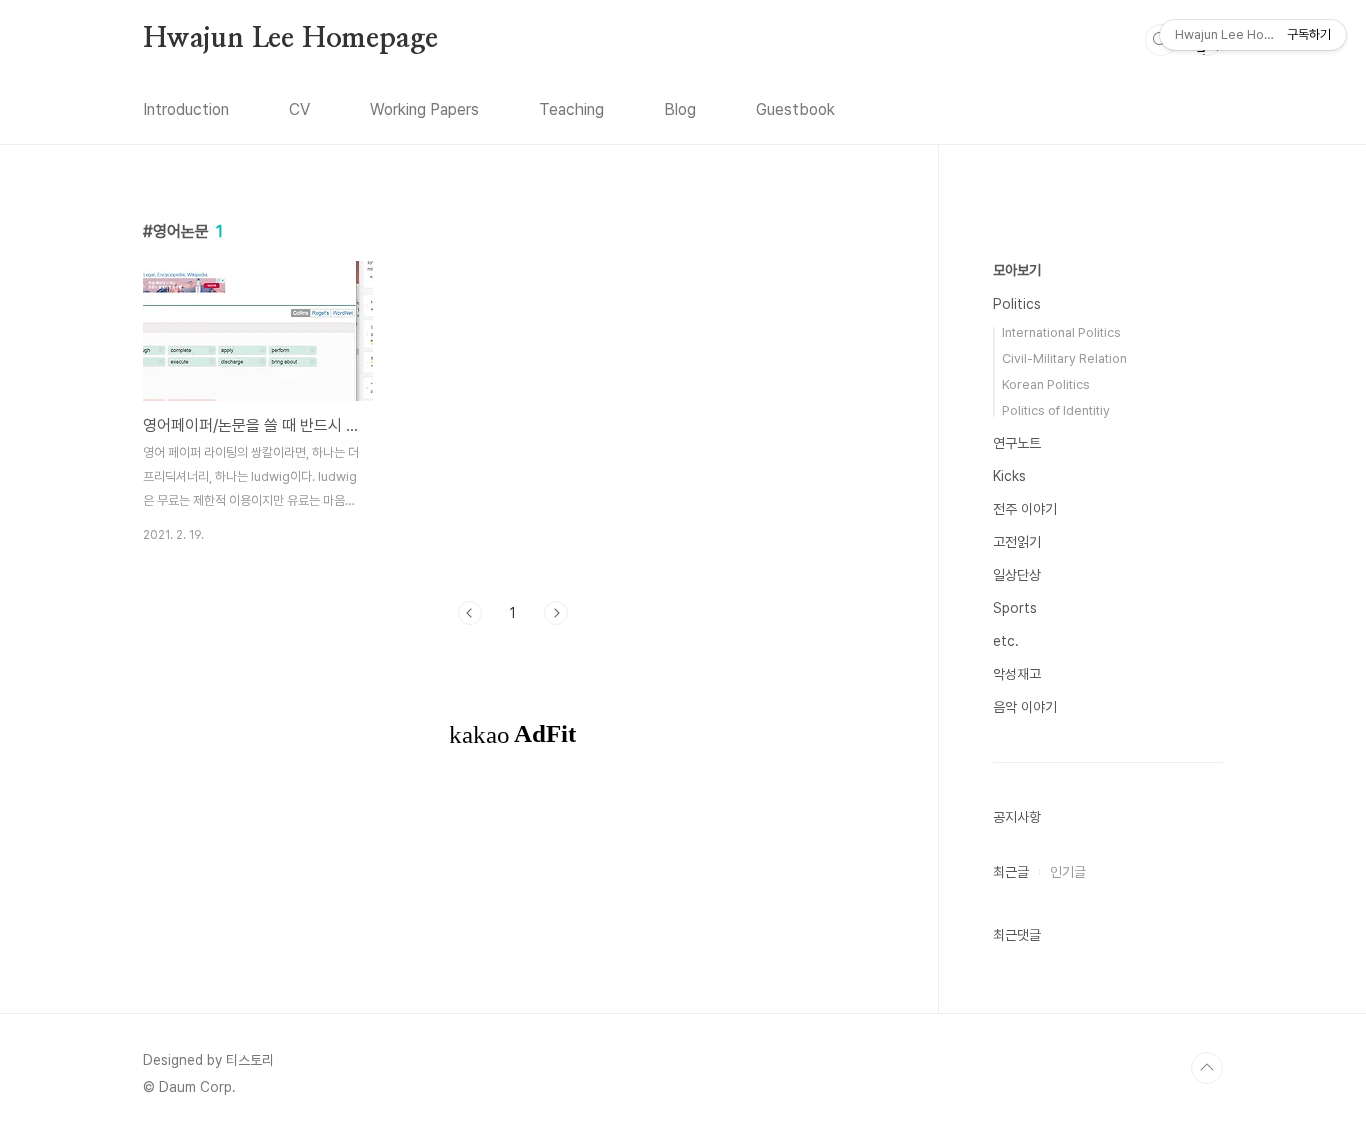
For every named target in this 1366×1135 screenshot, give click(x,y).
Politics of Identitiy (1056, 410)
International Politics (1061, 332)
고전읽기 (1017, 542)
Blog (680, 109)
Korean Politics (1046, 384)
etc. (1006, 641)
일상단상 (1017, 575)
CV (299, 109)
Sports (1015, 608)
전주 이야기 (1025, 509)
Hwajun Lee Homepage (290, 39)
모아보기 (1017, 270)
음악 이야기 (1025, 707)
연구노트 (1017, 443)
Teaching (571, 109)
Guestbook (795, 109)
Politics (1017, 304)
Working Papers (424, 109)
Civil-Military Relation (1064, 358)
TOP (1207, 1068)
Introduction (186, 109)
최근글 (1011, 872)
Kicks (1009, 476)
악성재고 (1017, 674)
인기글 (1068, 872)
